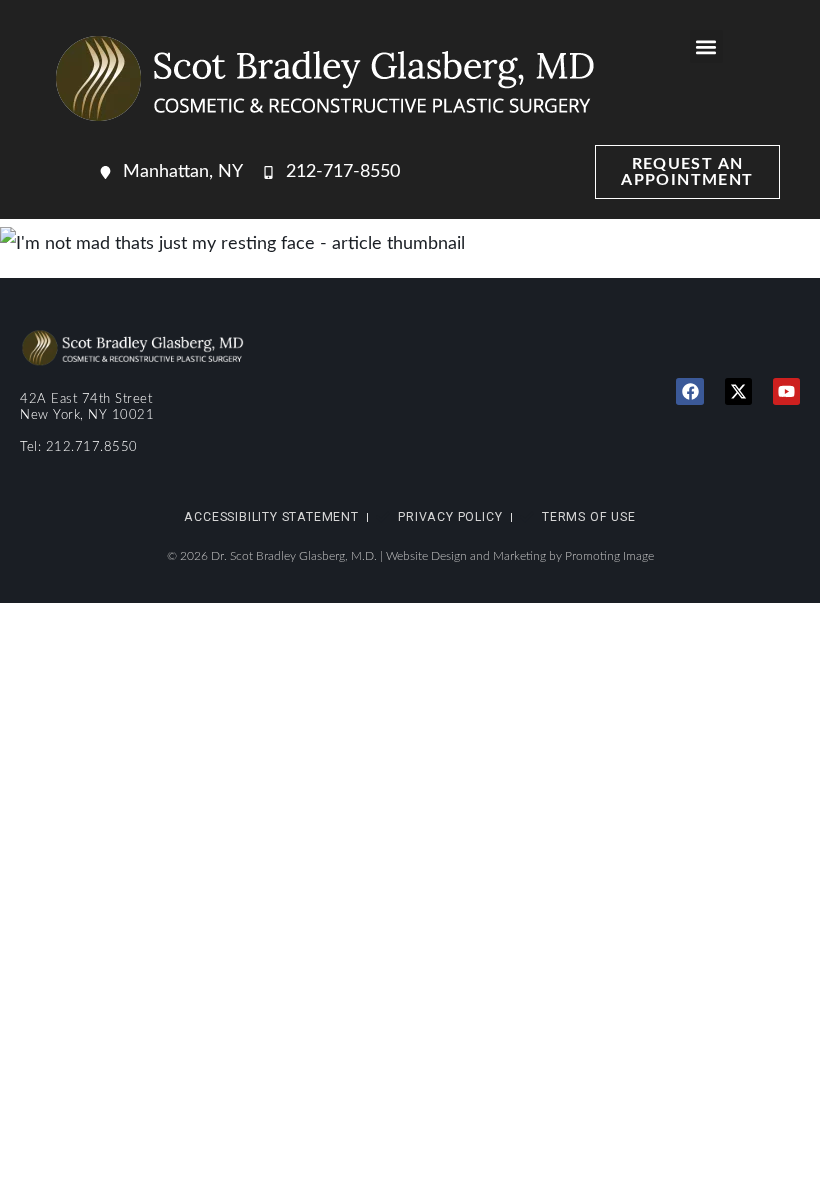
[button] (706, 46)
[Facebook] (689, 391)
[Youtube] (786, 391)
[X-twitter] (738, 391)
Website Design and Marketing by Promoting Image (520, 556)
